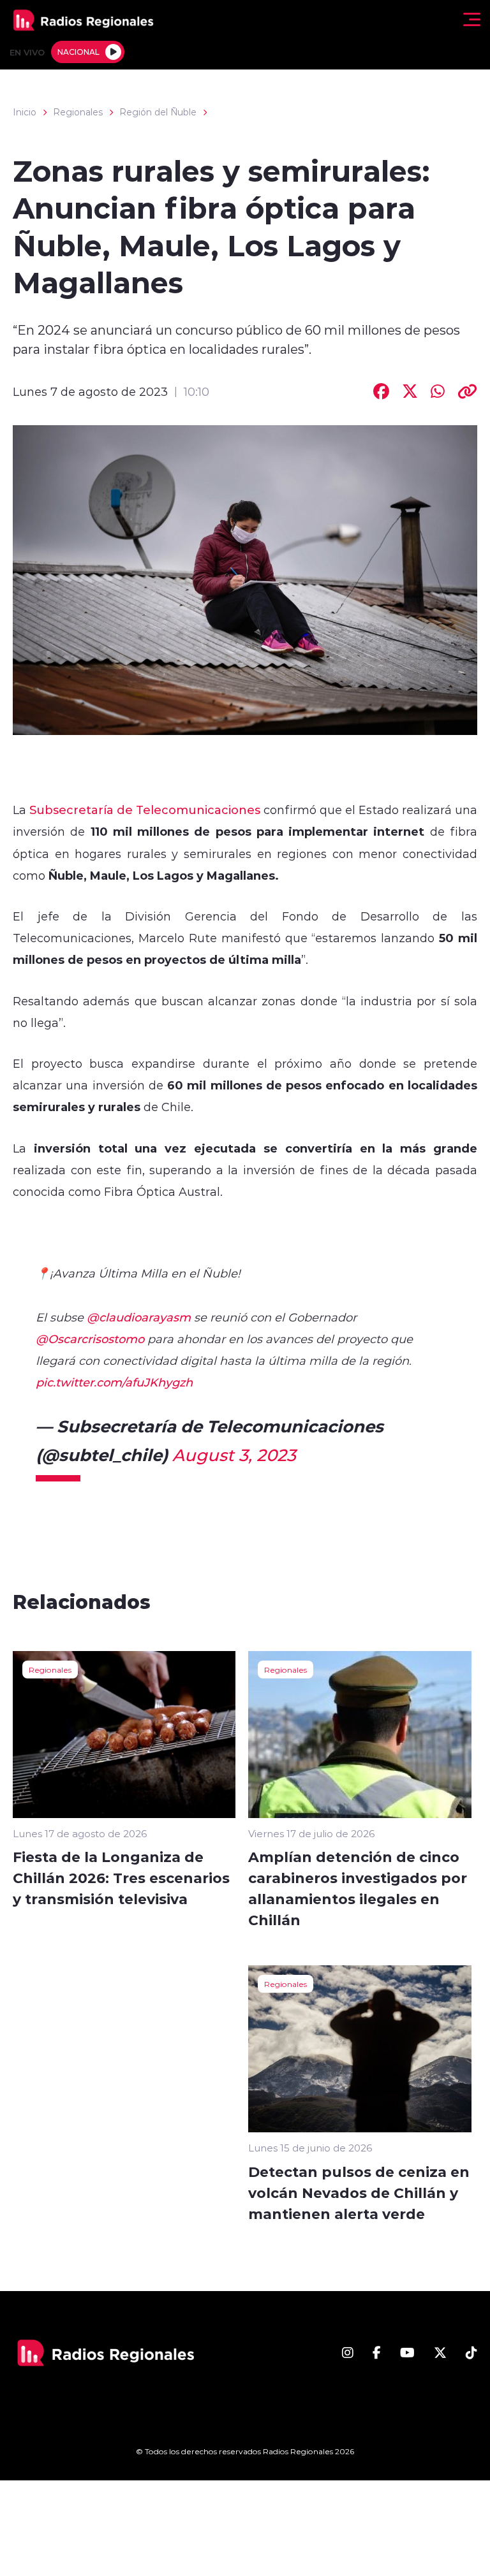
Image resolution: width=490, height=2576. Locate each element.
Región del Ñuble (158, 112)
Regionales (78, 112)
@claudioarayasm (139, 1317)
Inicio (25, 112)
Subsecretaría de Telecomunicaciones (145, 810)
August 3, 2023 (234, 1455)
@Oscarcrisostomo (90, 1339)
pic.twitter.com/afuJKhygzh (114, 1382)
